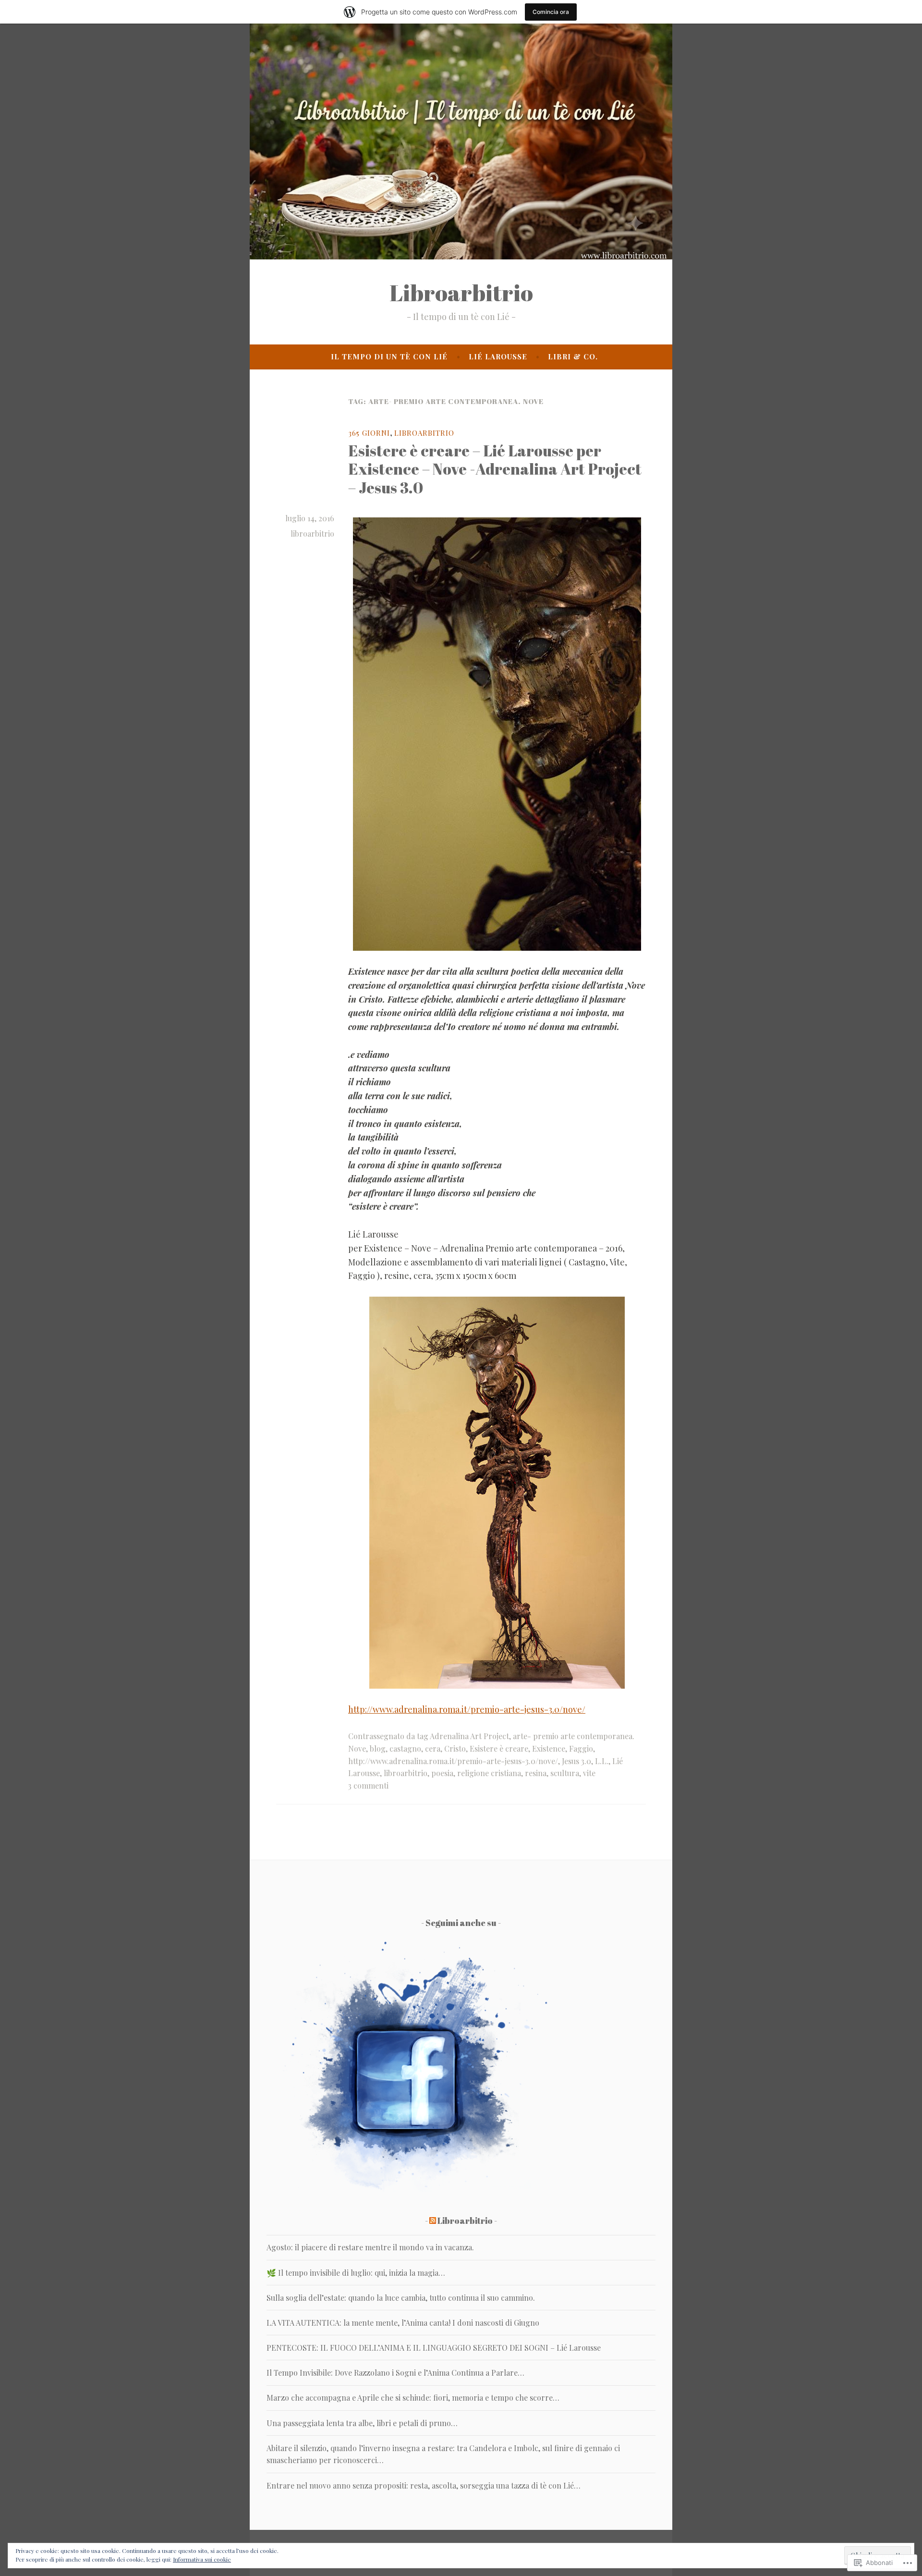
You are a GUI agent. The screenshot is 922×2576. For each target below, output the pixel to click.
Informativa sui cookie (202, 2559)
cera (433, 1748)
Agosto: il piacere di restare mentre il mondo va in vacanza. (370, 2247)
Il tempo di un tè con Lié (389, 356)
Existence (549, 1748)
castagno (405, 1748)
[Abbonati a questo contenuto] (433, 2220)
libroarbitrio (312, 534)
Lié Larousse (498, 356)
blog (378, 1748)
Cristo (455, 1748)
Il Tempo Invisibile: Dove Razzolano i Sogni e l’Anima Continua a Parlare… (395, 2373)
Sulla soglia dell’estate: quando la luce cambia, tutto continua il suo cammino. (401, 2298)
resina (536, 1773)
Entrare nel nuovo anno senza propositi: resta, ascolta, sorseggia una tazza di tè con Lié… (424, 2485)
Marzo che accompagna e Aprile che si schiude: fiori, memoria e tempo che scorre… (413, 2398)
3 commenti (368, 1785)
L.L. (602, 1761)
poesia (442, 1773)
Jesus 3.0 (576, 1761)
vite (589, 1773)
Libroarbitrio (461, 293)
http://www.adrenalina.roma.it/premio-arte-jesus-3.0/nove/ (467, 1709)
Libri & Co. (573, 356)
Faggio (581, 1748)
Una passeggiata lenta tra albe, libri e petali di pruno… (362, 2423)
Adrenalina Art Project (469, 1736)
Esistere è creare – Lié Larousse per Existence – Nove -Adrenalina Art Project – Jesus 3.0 (495, 469)
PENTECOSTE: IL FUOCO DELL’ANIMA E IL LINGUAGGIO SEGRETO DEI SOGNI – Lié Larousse (434, 2348)
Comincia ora (551, 12)
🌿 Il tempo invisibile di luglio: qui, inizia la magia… (356, 2273)
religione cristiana (489, 1773)
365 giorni (369, 433)
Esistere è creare (499, 1748)
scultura (565, 1773)
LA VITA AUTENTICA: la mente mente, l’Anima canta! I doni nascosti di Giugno (403, 2323)
